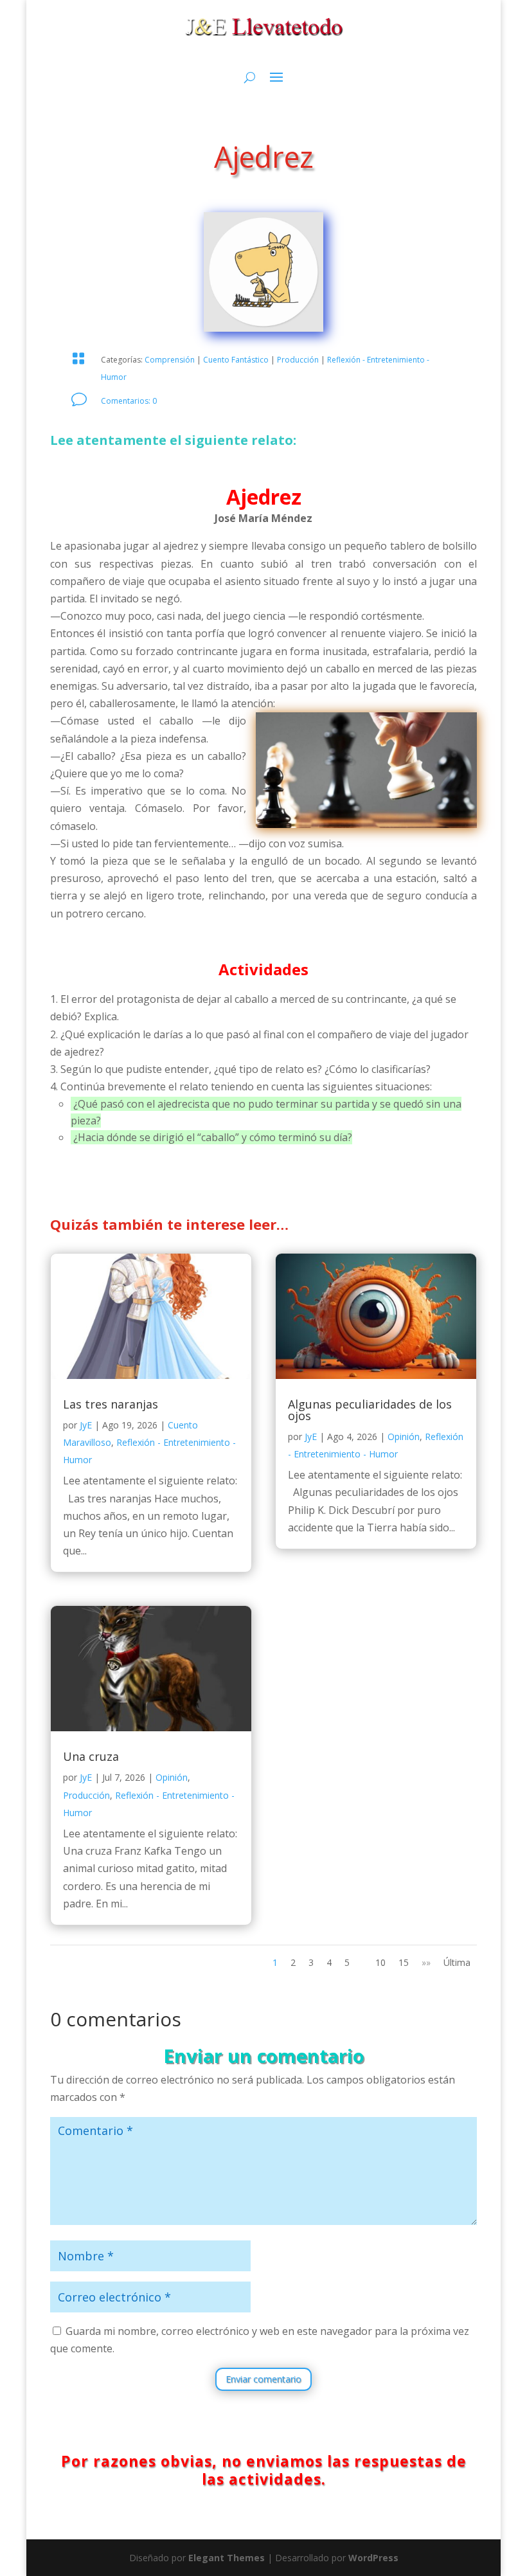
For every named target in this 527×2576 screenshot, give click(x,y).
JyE (86, 1425)
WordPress (373, 2558)
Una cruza (91, 1756)
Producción (298, 360)
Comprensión (170, 360)
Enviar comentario (263, 2379)
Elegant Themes (227, 2558)
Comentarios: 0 (129, 401)
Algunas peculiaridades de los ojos (370, 1410)
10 (380, 1962)
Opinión (172, 1777)
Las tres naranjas (111, 1404)
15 (404, 1962)
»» (426, 1962)
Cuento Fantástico (236, 360)
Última (457, 1962)
